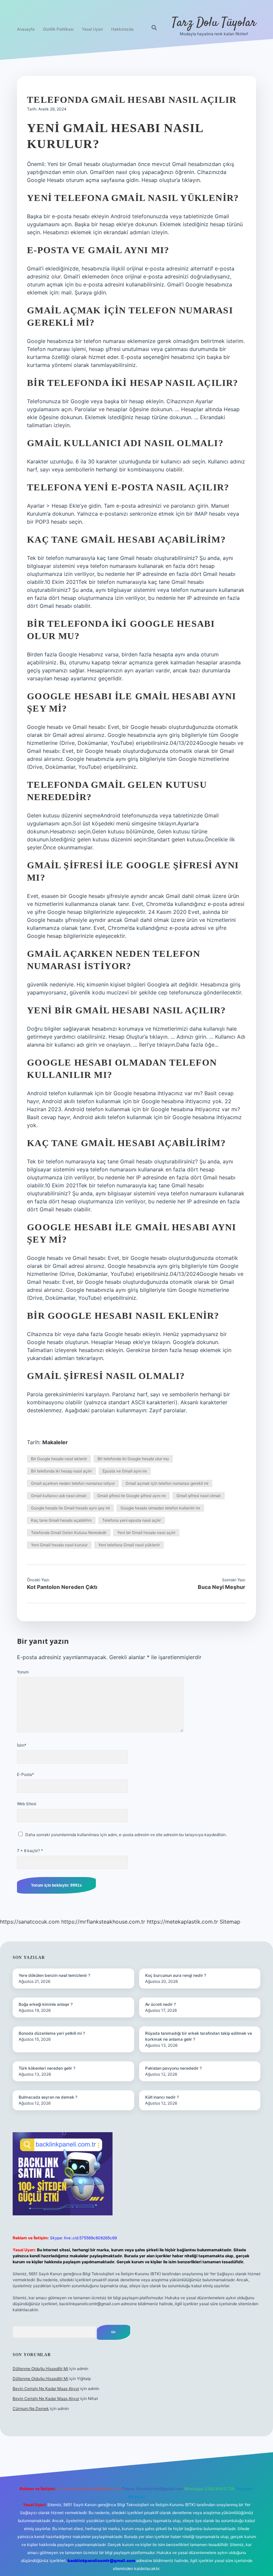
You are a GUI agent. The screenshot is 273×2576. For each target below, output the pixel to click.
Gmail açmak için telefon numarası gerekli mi (167, 1483)
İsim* (22, 1745)
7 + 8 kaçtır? (30, 1851)
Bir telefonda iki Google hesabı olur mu (133, 1459)
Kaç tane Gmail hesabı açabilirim (61, 1520)
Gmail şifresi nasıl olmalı (199, 1496)
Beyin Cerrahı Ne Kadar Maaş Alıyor (46, 2389)
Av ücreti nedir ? (160, 2004)
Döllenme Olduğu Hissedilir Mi (40, 2369)
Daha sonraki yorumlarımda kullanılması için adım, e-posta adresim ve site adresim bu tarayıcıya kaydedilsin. (126, 1835)
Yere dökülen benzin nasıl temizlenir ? (54, 1975)
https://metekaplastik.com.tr (182, 1922)
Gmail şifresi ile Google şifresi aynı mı (132, 1496)
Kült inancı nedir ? (162, 2097)
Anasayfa (26, 29)
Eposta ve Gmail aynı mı (125, 1471)
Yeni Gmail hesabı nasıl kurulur (59, 1545)
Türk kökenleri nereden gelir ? (47, 2068)
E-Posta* (25, 1774)
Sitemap (230, 1922)
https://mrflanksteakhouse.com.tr (103, 1922)
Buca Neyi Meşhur (222, 1587)
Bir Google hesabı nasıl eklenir (59, 1459)
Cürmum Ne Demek (31, 2408)
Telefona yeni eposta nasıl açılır (132, 1520)
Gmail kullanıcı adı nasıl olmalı (59, 1496)
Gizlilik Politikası (58, 29)
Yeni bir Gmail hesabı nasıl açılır (146, 1533)
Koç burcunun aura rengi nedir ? (176, 1975)
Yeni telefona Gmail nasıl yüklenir (129, 1545)
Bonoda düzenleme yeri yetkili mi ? (52, 2033)
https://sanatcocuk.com (30, 1922)
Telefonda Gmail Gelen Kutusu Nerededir (69, 1533)
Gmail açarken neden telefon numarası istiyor (73, 1483)
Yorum (23, 1672)
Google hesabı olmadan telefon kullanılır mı (160, 1508)
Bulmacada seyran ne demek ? (48, 2097)
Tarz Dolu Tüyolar (214, 23)
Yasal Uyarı (92, 29)
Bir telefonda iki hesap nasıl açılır (61, 1471)
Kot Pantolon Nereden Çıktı (62, 1587)
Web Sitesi (27, 1804)
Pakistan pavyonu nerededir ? (173, 2068)
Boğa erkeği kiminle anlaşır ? (46, 2004)
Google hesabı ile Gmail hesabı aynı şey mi (70, 1508)
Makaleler (55, 1442)
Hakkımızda (122, 29)
